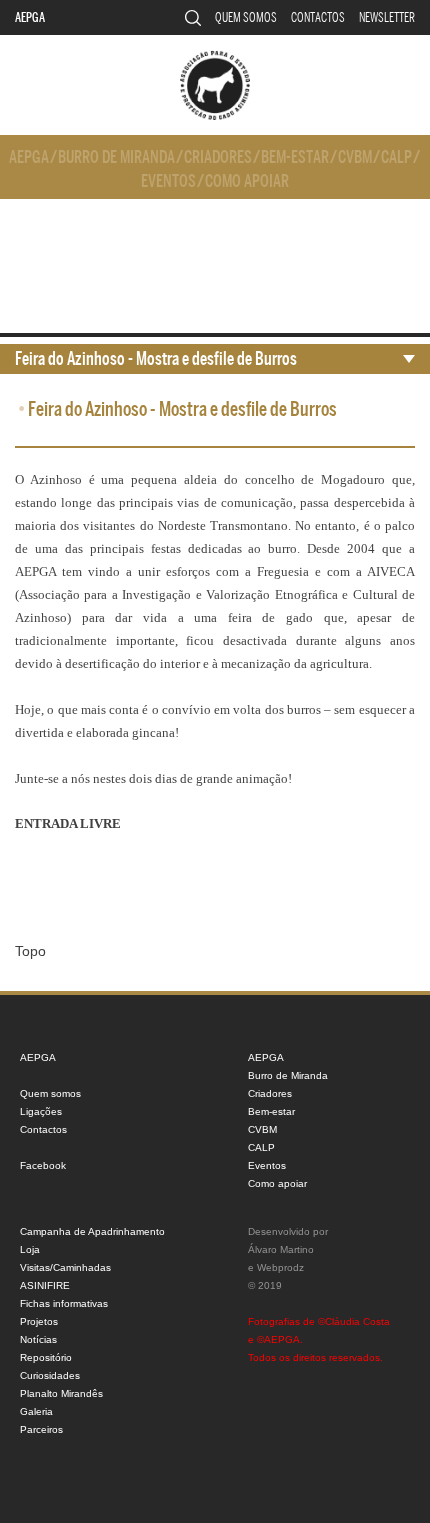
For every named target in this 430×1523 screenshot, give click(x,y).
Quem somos (246, 17)
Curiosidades (50, 1375)
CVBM (355, 157)
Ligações (41, 1111)
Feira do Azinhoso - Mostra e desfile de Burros (156, 359)
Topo (30, 951)
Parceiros (41, 1429)
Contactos (318, 17)
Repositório (46, 1357)
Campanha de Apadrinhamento (92, 1231)
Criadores (218, 157)
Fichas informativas (64, 1303)
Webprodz (280, 1267)
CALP (396, 157)
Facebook (43, 1165)
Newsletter (387, 17)
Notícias (38, 1339)
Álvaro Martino (281, 1249)
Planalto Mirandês (61, 1393)
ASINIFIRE (45, 1285)
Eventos (168, 181)
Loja (30, 1249)
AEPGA (30, 17)
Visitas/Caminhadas (65, 1267)
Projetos (39, 1321)
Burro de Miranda (116, 157)
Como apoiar (247, 181)
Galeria (36, 1411)
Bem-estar (295, 157)
